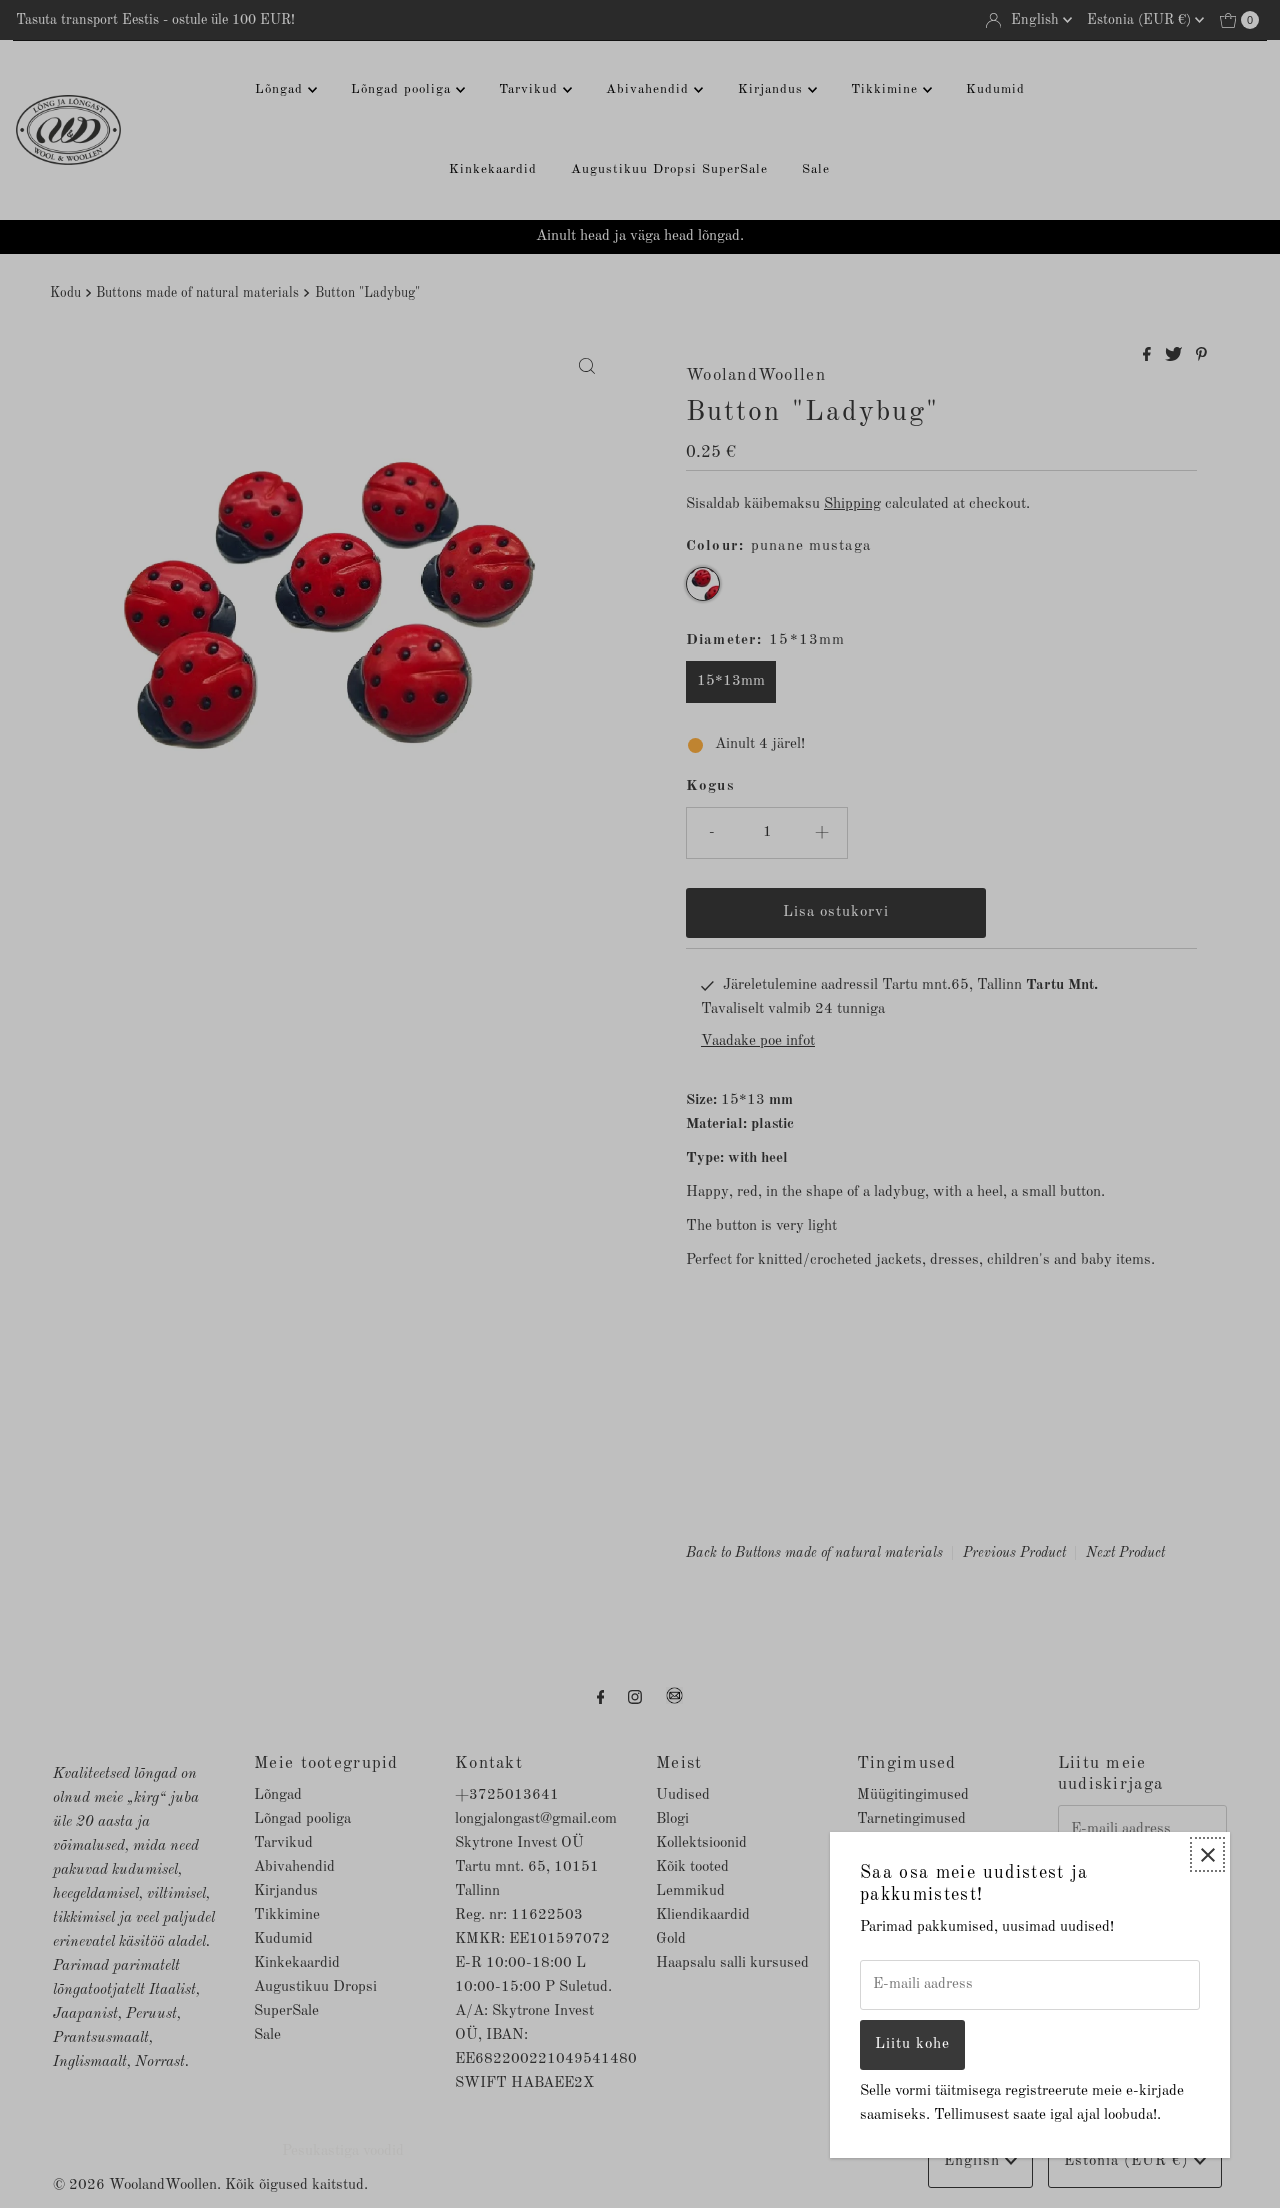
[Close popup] (1207, 1854)
